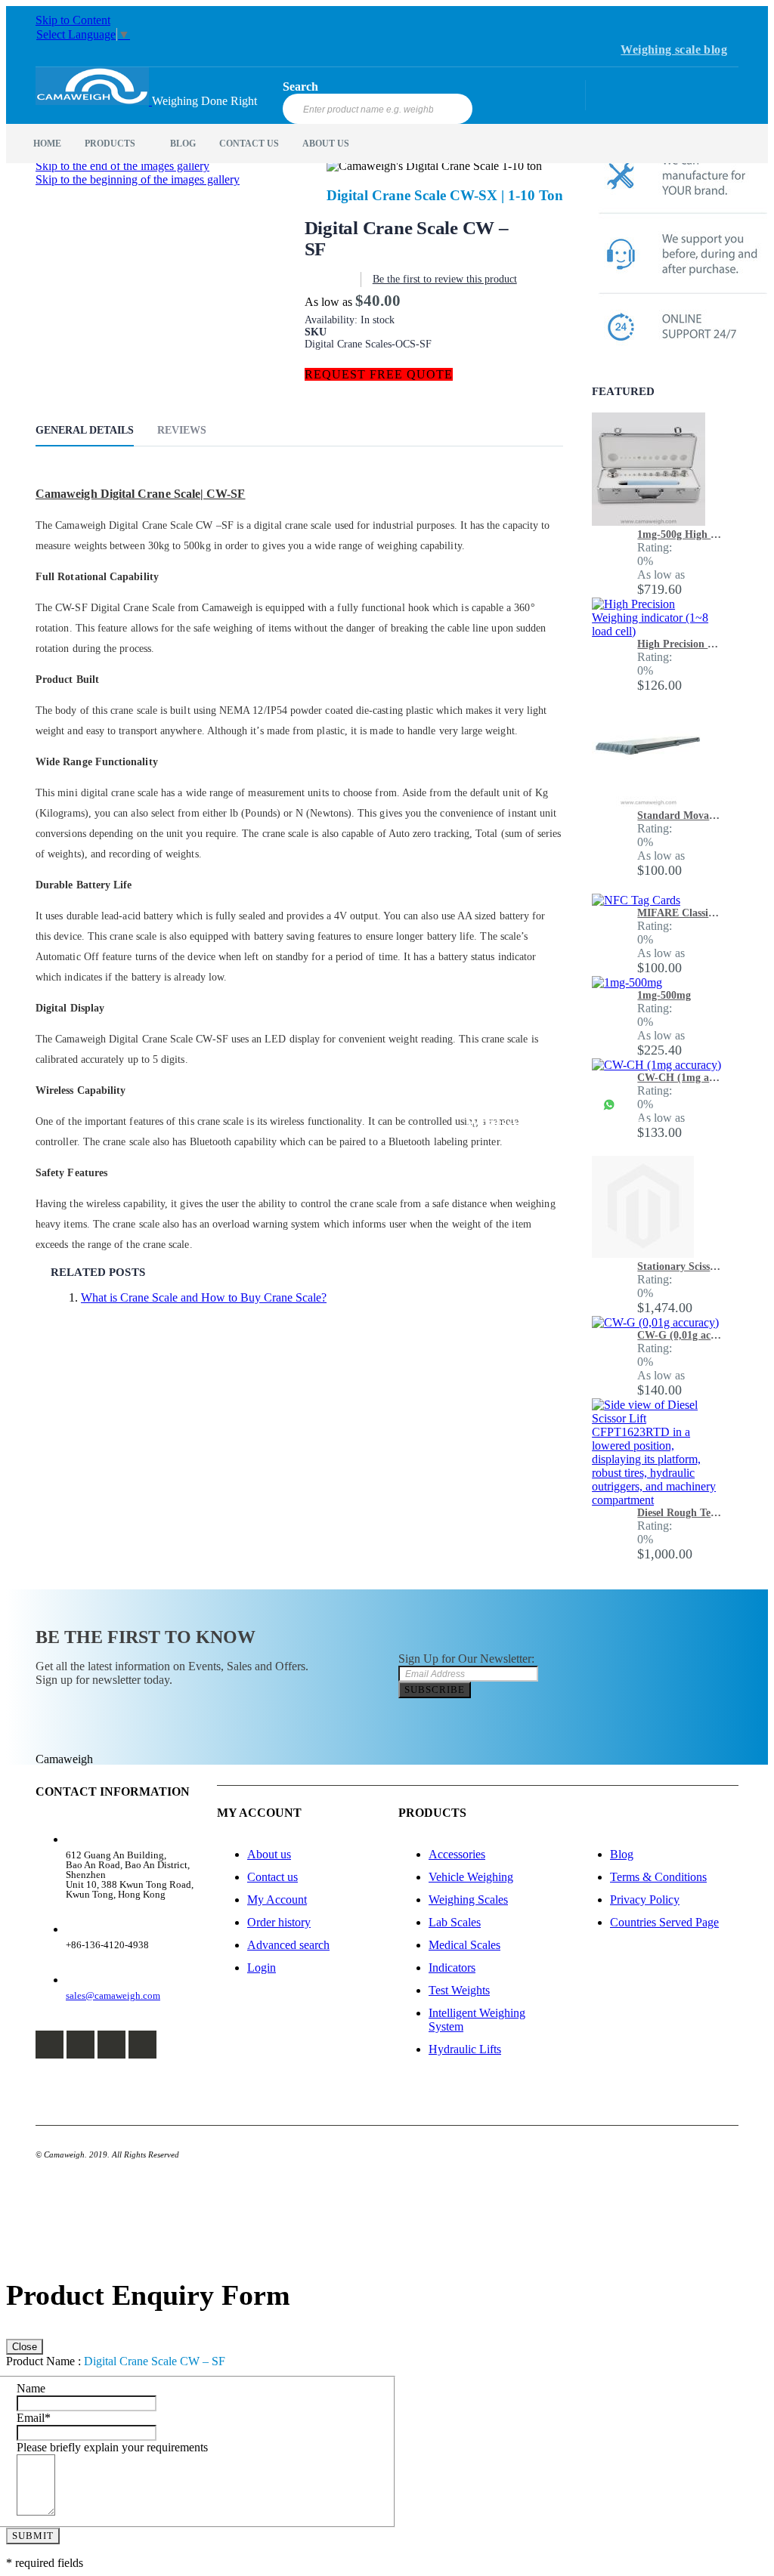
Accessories (457, 1854)
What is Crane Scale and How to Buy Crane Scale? (204, 1297)
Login (262, 1968)
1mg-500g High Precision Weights (680, 534)
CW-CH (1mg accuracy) (680, 1078)
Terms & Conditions (658, 1877)
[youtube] (142, 2045)
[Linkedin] (111, 2045)
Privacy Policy (645, 1900)
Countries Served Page (664, 1922)
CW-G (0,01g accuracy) (680, 1335)
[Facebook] (50, 2045)
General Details (85, 430)
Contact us (272, 1877)
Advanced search (288, 1945)
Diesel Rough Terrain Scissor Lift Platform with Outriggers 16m (680, 1513)
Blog (622, 1854)
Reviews (182, 430)
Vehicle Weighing (471, 1877)
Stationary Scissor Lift (680, 1266)
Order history (279, 1922)
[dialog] (387, 2424)
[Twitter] (80, 2045)
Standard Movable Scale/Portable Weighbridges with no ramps (680, 815)
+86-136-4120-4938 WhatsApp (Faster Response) (560, 1113)
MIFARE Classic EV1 (680, 913)
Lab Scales (455, 1922)
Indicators (452, 1968)
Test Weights (459, 1990)
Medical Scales (464, 1945)
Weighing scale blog (674, 49)
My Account (277, 1900)
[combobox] (378, 109)
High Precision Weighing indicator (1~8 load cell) (680, 644)
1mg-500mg (664, 995)
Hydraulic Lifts (465, 2049)
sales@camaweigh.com (113, 1995)
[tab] (96, 433)
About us (269, 1854)
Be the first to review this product (445, 279)
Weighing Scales (468, 1900)
